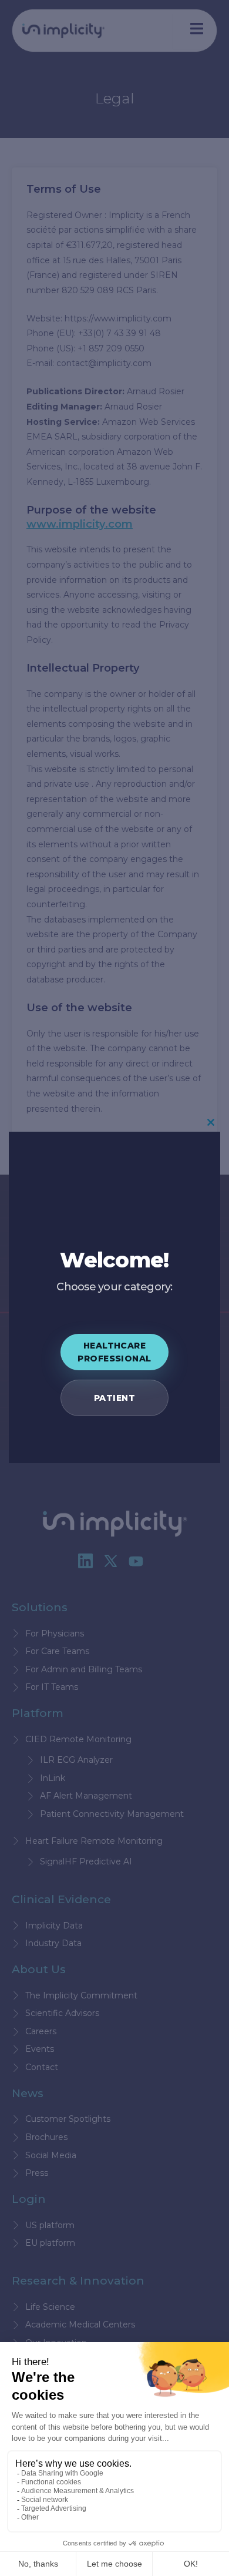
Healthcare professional (114, 1352)
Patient (114, 1398)
